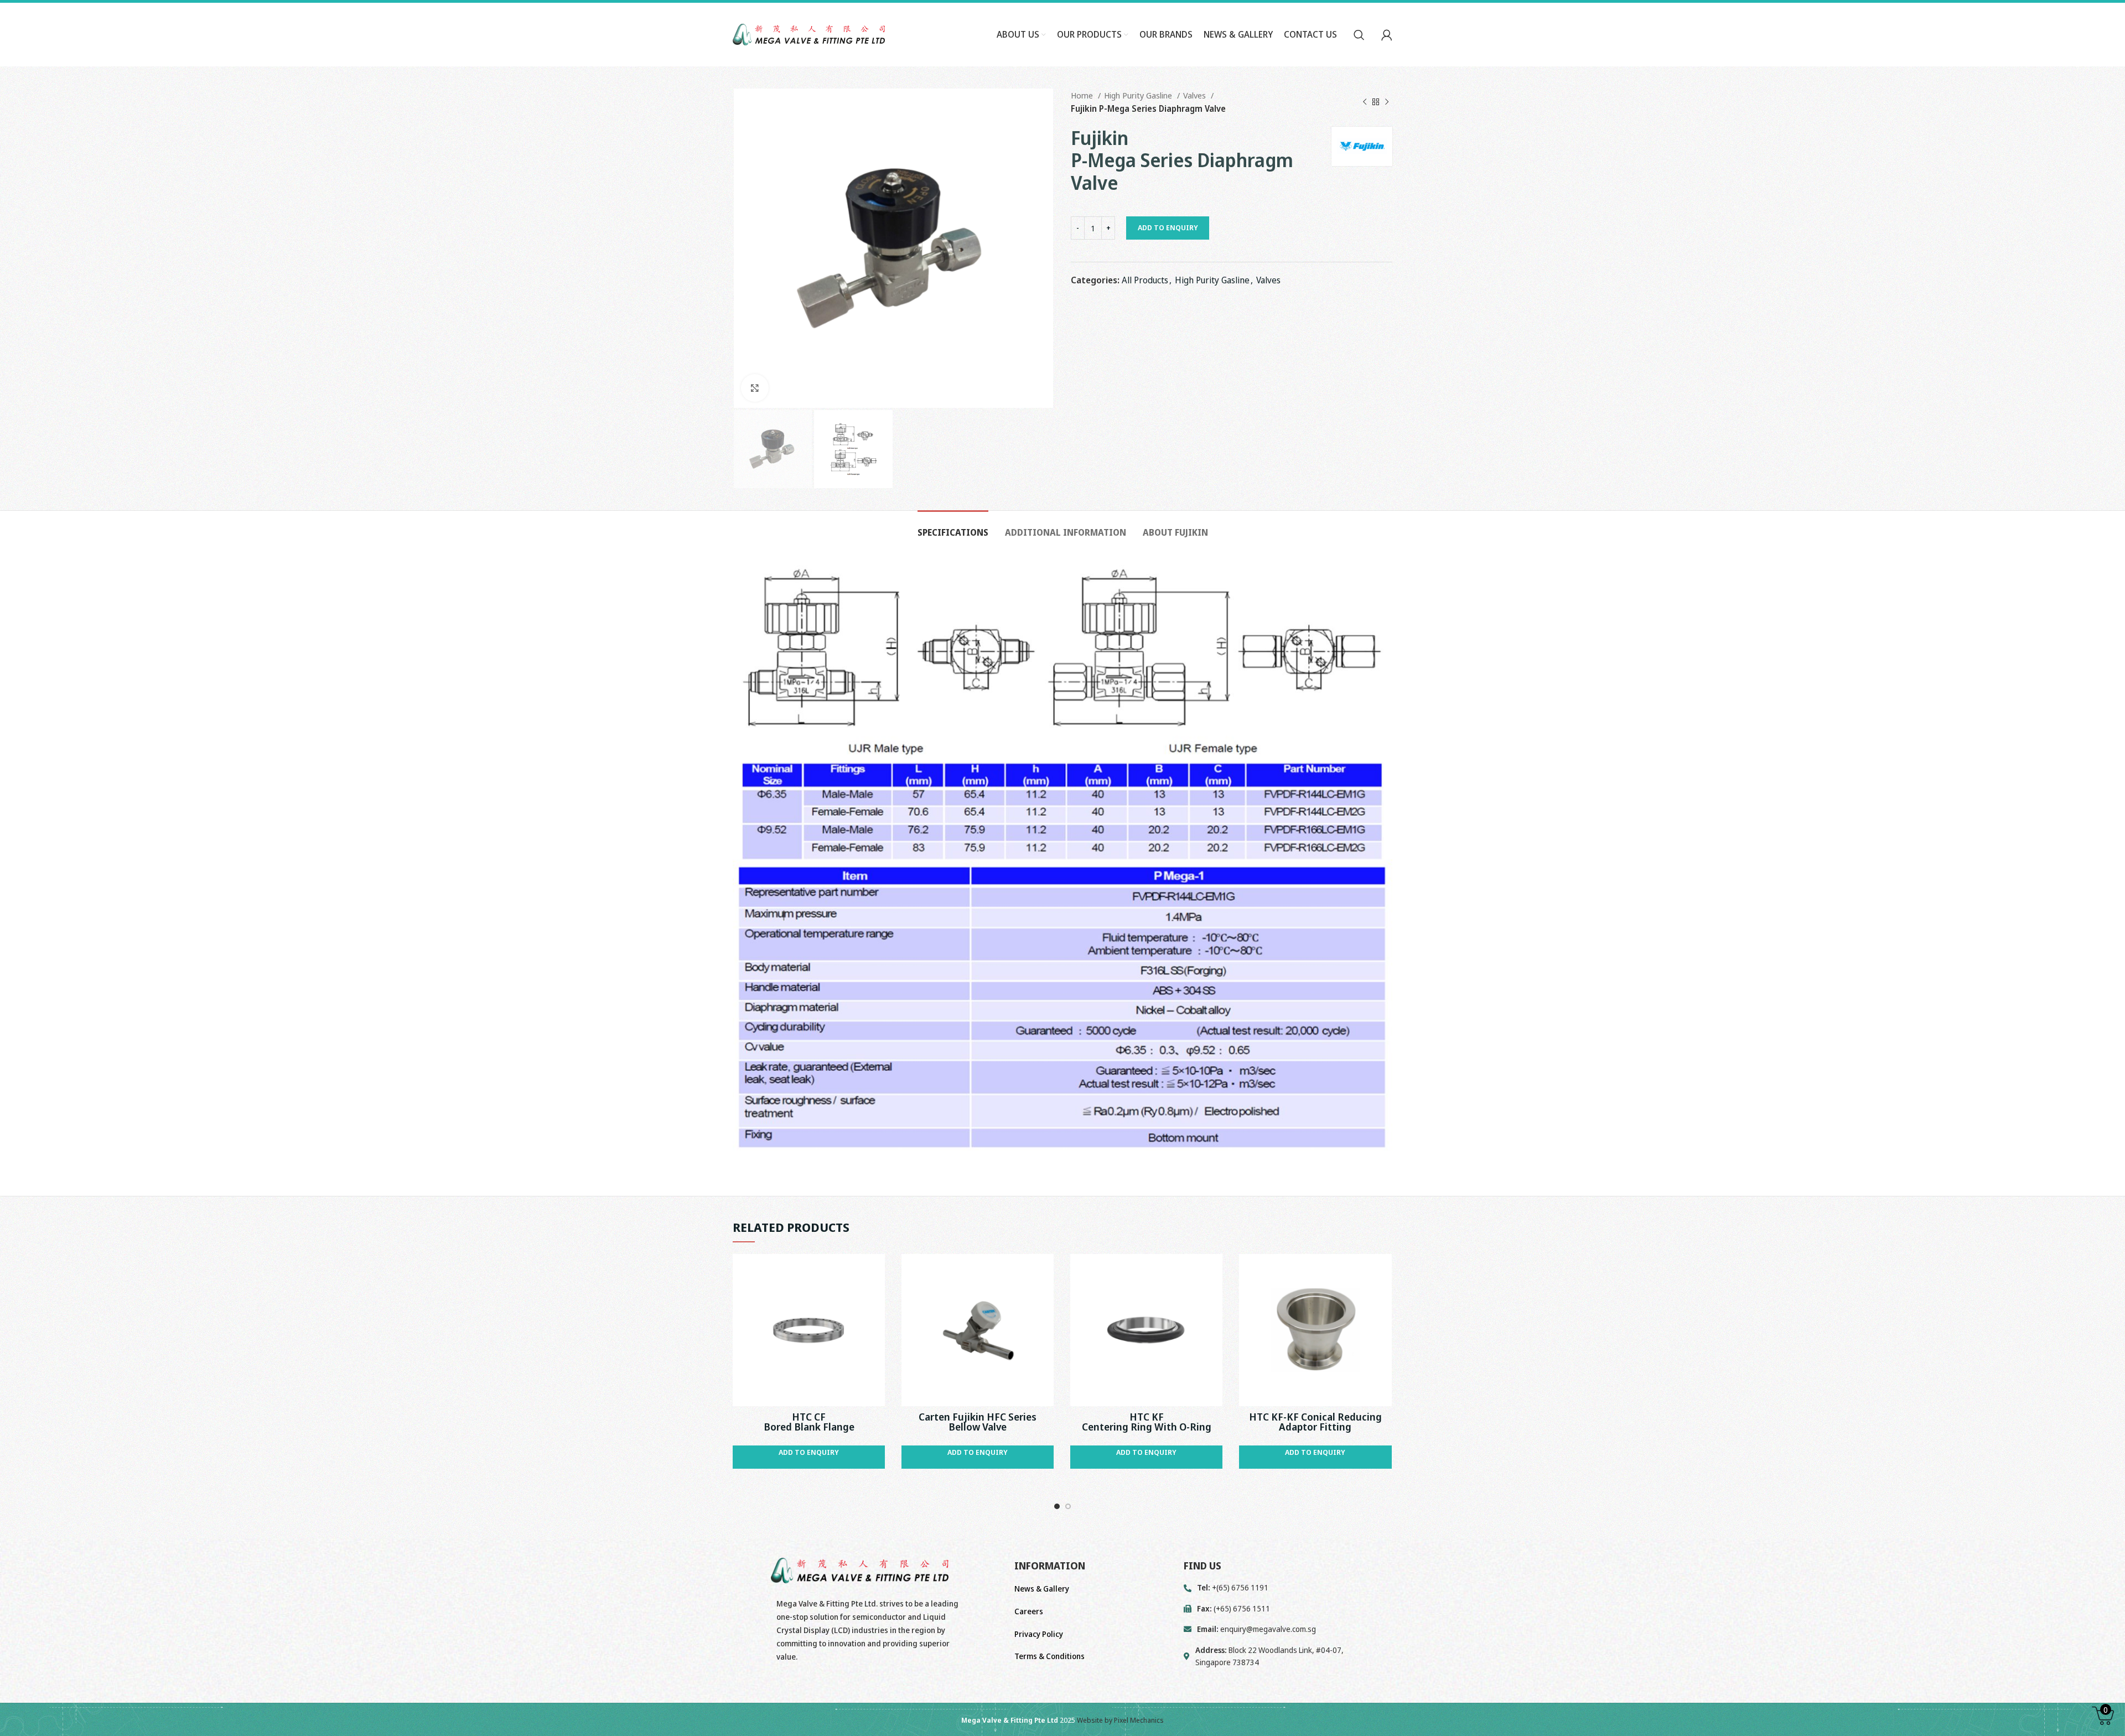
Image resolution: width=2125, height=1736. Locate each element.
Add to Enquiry (1168, 227)
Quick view (877, 1272)
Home (1083, 95)
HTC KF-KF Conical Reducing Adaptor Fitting (1315, 1422)
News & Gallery (1042, 1589)
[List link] (1288, 1629)
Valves (1196, 95)
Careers (1029, 1611)
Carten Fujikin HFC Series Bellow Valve (978, 1422)
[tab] (953, 527)
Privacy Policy (1039, 1634)
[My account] (1387, 35)
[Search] (1359, 35)
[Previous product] (1365, 102)
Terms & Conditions (1049, 1656)
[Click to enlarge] (755, 388)
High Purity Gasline (1139, 95)
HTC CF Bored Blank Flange (809, 1422)
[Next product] (1387, 102)
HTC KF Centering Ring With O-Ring (1147, 1422)
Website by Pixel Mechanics (1120, 1720)
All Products (1145, 280)
